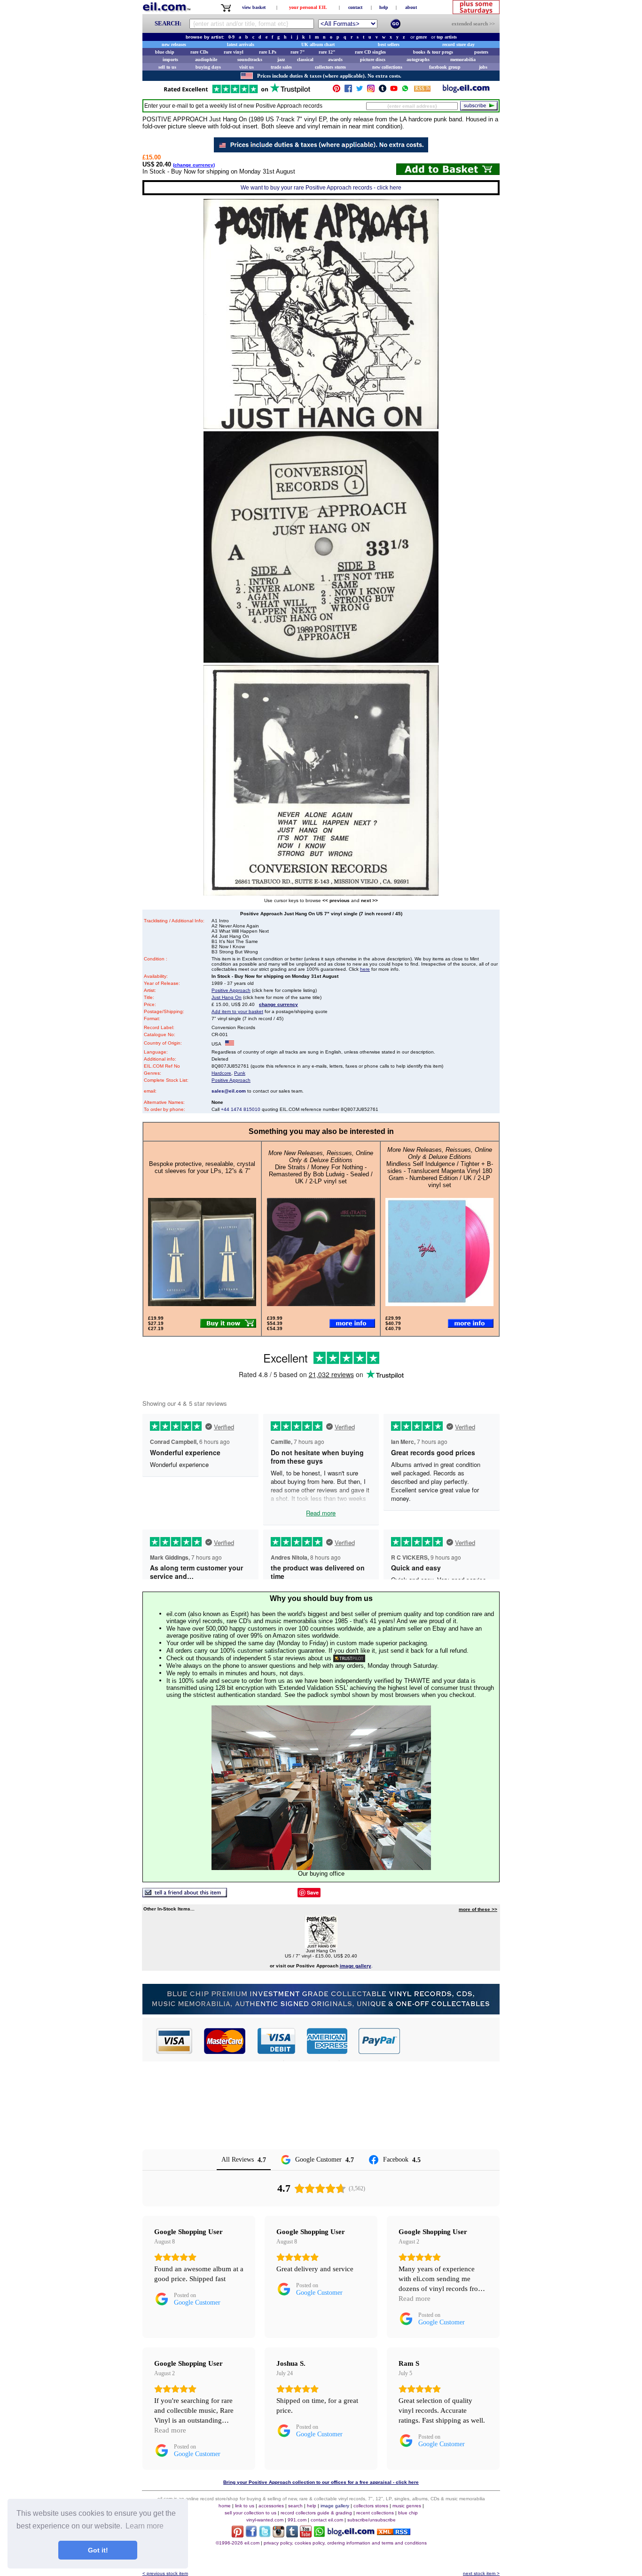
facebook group (445, 67)
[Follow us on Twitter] (360, 91)
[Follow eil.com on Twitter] (265, 2535)
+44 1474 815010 (241, 1109)
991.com (297, 2520)
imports (170, 59)
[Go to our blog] (466, 91)
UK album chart (318, 44)
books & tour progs (433, 52)
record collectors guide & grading (316, 2513)
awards (335, 59)
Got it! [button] (98, 2550)
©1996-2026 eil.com (238, 2543)
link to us (245, 2506)
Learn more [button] (145, 2526)
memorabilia (463, 59)
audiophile (206, 59)
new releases (174, 44)
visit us (247, 67)
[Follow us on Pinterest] (337, 91)
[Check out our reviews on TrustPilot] (349, 1658)
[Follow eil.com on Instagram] (278, 2535)
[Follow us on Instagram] (371, 91)
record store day (458, 44)
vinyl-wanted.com (265, 2520)
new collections (387, 67)
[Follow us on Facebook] (348, 91)
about (411, 7)
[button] (450, 2041)
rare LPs (268, 52)
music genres (407, 2506)
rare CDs (199, 52)
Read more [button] (415, 2299)
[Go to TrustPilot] (237, 92)
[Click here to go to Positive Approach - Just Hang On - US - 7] (321, 1946)
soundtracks (250, 59)
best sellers (389, 44)
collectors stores (330, 67)
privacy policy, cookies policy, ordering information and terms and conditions (345, 2543)
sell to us (167, 67)
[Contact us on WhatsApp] (405, 91)
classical (305, 59)
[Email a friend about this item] (185, 1895)
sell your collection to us (251, 2513)
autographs (418, 59)
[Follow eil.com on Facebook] (251, 2535)
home (225, 2506)
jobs (483, 67)
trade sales (281, 67)
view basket (254, 7)
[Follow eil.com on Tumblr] (292, 2535)
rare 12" (327, 52)
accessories (271, 2506)
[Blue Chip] (321, 2012)
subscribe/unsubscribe (372, 2520)
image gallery (335, 2506)
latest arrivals (241, 44)
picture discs (373, 59)
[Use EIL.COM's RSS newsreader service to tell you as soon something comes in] (394, 2532)
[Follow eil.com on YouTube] (306, 2535)
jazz (281, 59)
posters (481, 52)
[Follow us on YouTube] (394, 91)
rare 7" (298, 52)
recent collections (375, 2513)
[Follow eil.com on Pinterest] (238, 2535)
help (384, 7)
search (295, 2506)
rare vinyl (234, 52)
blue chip (165, 52)
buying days (208, 67)
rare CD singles (370, 52)
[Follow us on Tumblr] (383, 91)
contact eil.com (327, 2520)
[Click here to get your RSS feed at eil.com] (422, 90)
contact (355, 7)
